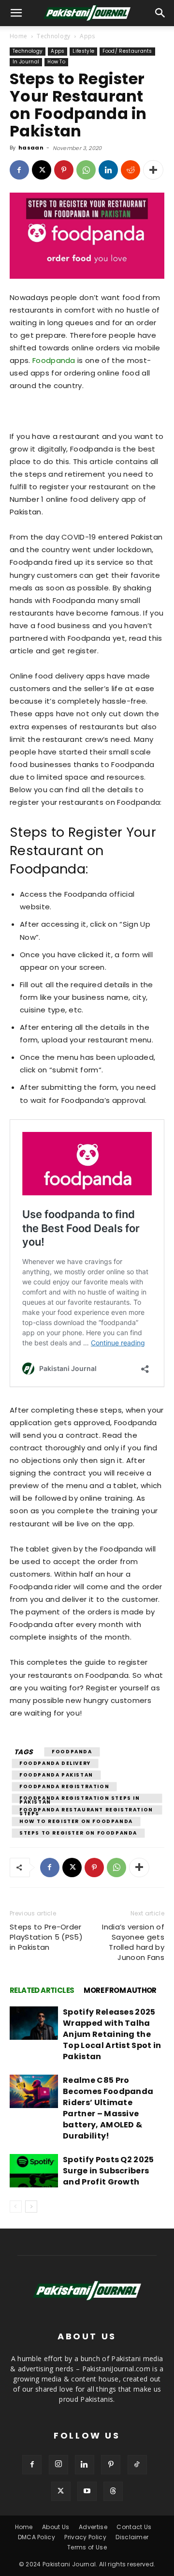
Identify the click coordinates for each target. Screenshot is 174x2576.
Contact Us (134, 2527)
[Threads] (113, 2491)
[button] (160, 13)
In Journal (26, 62)
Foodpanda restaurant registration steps (86, 1810)
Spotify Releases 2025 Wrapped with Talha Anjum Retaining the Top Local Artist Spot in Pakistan (112, 2034)
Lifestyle (83, 51)
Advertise (93, 2527)
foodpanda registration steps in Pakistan (80, 1799)
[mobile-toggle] (16, 13)
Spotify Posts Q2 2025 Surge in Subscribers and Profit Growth (109, 2171)
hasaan (31, 148)
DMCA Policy (37, 2537)
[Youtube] (87, 2491)
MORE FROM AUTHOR (120, 1990)
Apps (87, 36)
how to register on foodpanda (76, 1821)
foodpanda (72, 1752)
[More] (153, 170)
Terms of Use (87, 2547)
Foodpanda (54, 360)
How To (56, 62)
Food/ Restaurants (127, 51)
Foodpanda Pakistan (56, 1775)
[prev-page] (16, 2207)
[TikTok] (137, 2465)
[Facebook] (19, 170)
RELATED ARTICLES (42, 1990)
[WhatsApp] (86, 170)
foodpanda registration (64, 1786)
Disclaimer (132, 2537)
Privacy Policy (85, 2537)
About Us (56, 2527)
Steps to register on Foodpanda (78, 1833)
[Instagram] (58, 2465)
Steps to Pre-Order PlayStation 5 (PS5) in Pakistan (46, 1937)
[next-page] (31, 2207)
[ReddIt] (130, 170)
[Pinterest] (64, 170)
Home (18, 36)
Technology (53, 36)
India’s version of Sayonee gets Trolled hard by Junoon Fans (133, 1942)
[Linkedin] (108, 170)
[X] (42, 170)
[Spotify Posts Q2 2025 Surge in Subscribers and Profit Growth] (34, 2171)
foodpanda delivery (55, 1763)
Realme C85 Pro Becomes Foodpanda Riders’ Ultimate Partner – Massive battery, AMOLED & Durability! (108, 2108)
